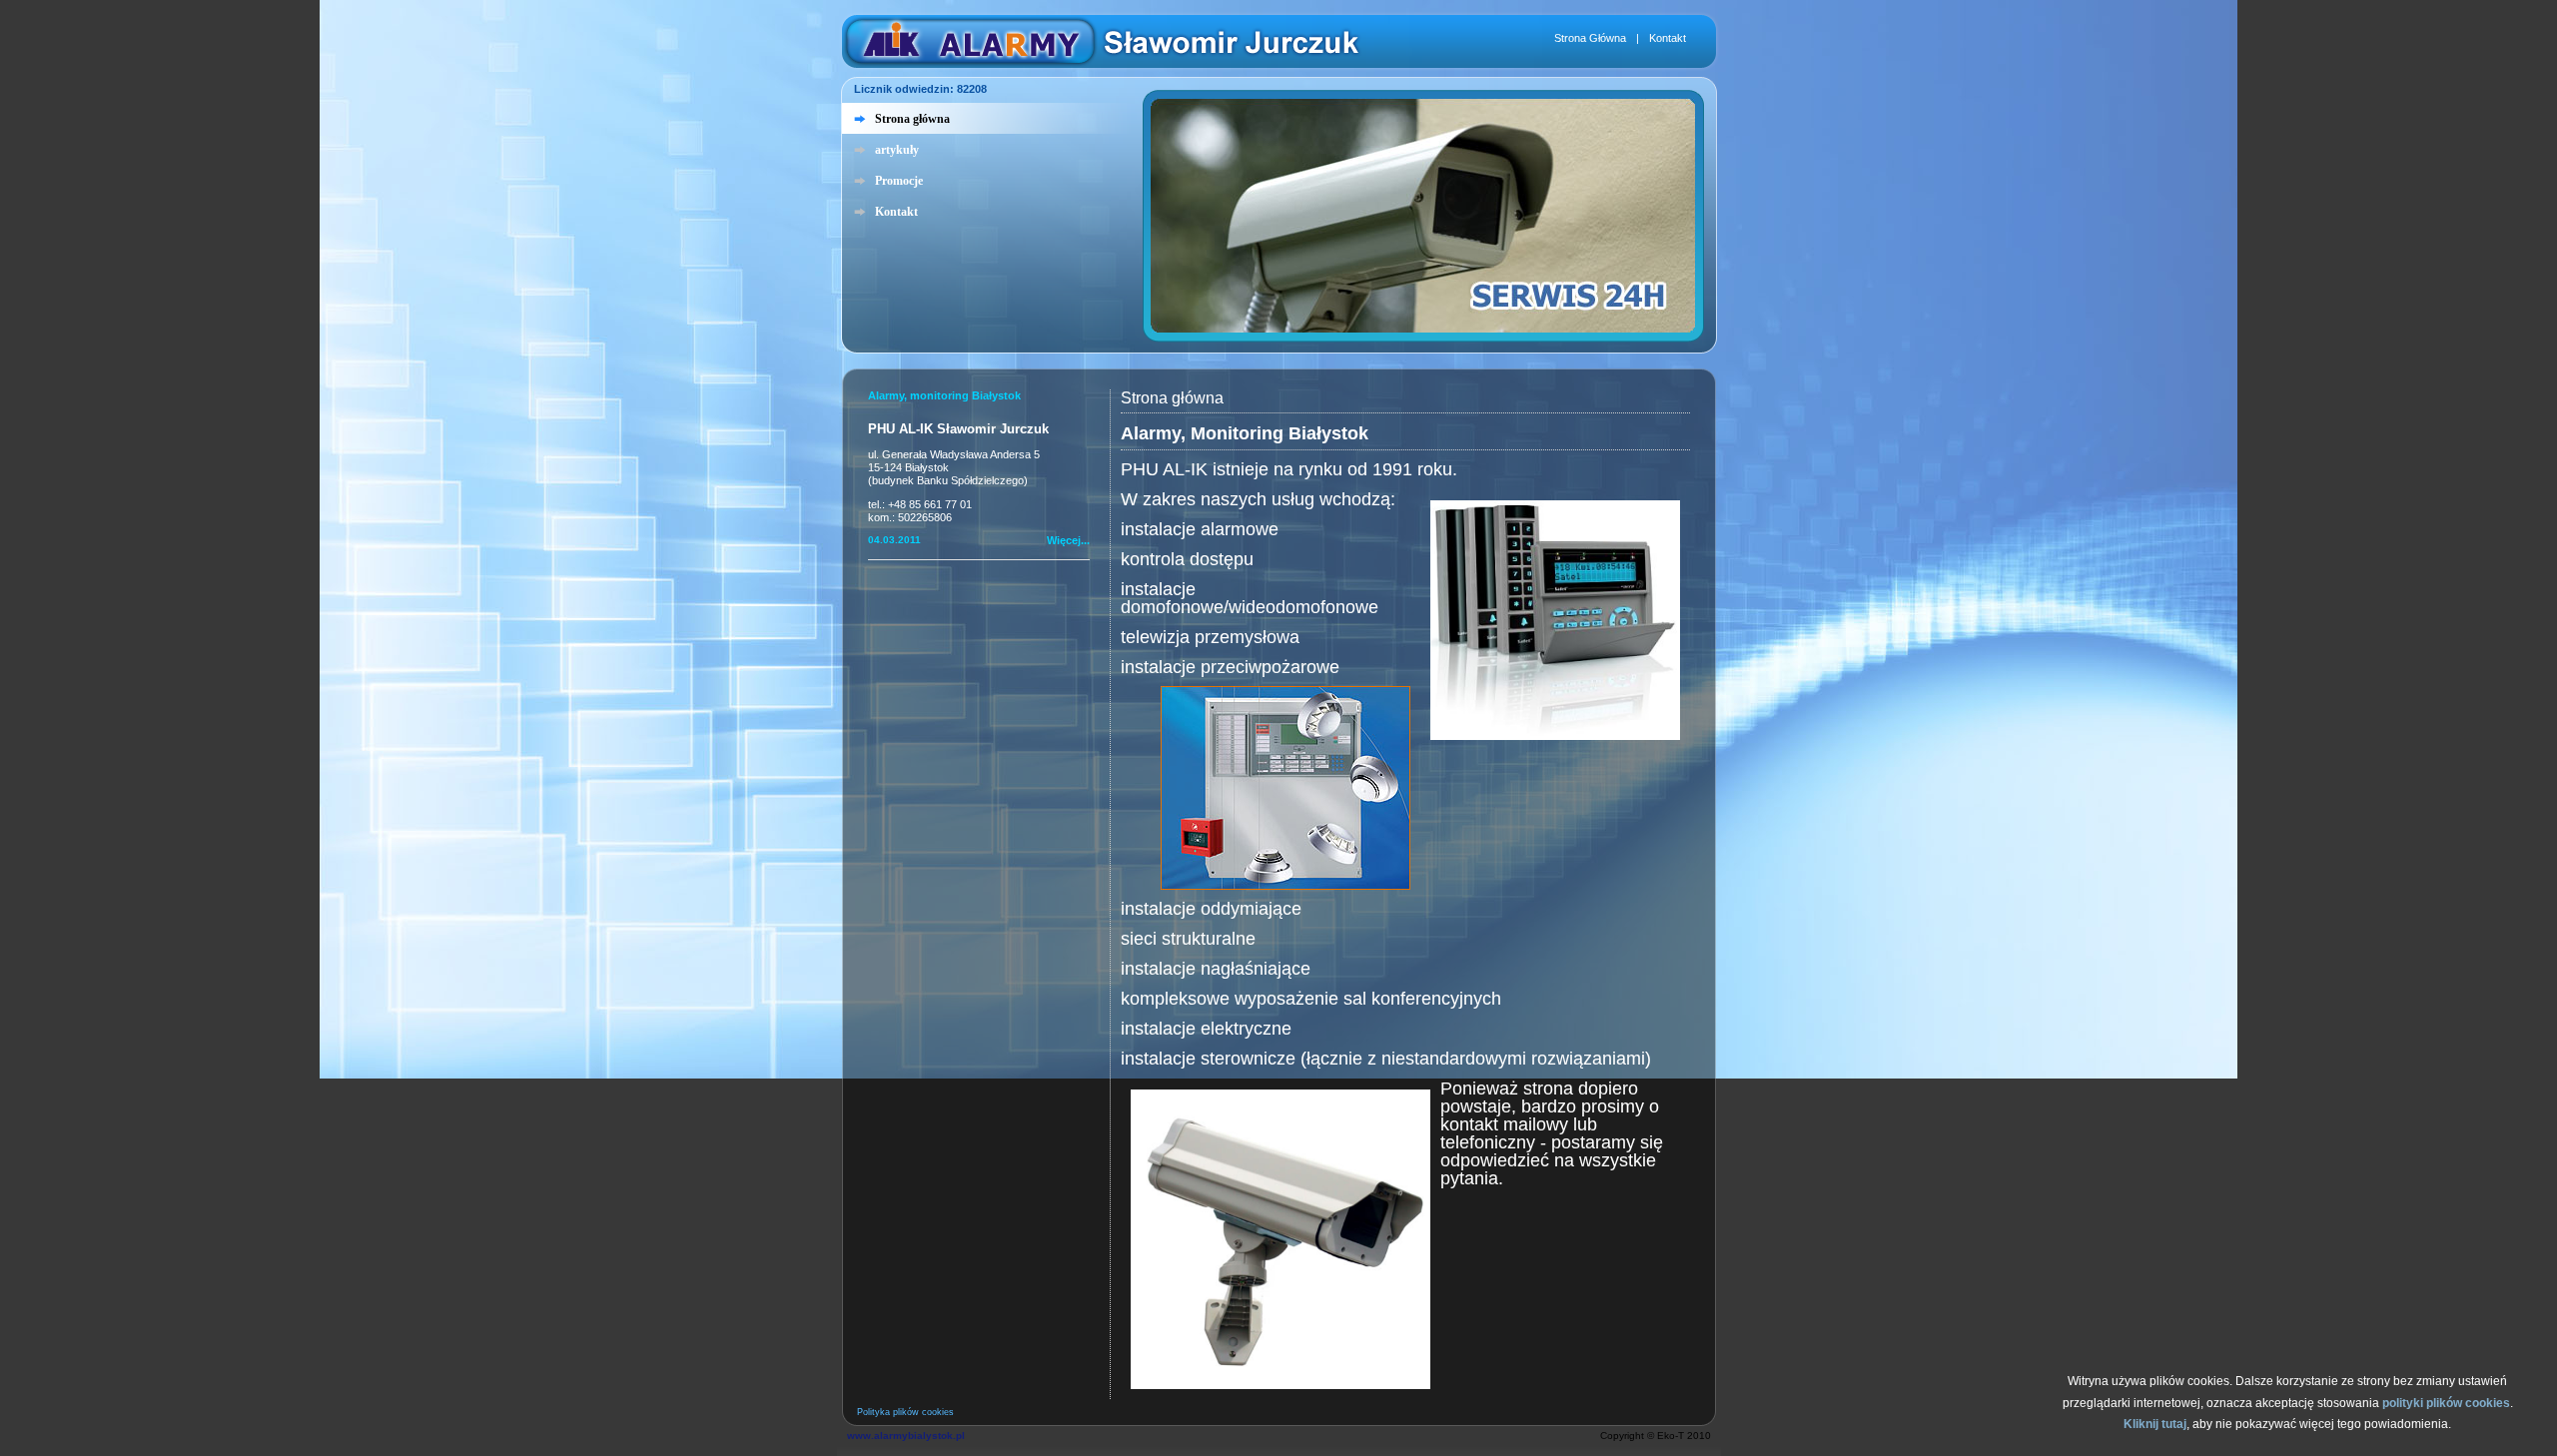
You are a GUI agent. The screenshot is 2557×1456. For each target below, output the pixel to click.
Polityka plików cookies (905, 1412)
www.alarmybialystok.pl (906, 1436)
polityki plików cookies (2446, 1403)
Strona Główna (1590, 38)
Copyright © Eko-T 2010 (1656, 1436)
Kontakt (1668, 38)
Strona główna (912, 119)
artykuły (897, 150)
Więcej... (1068, 540)
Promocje (899, 181)
